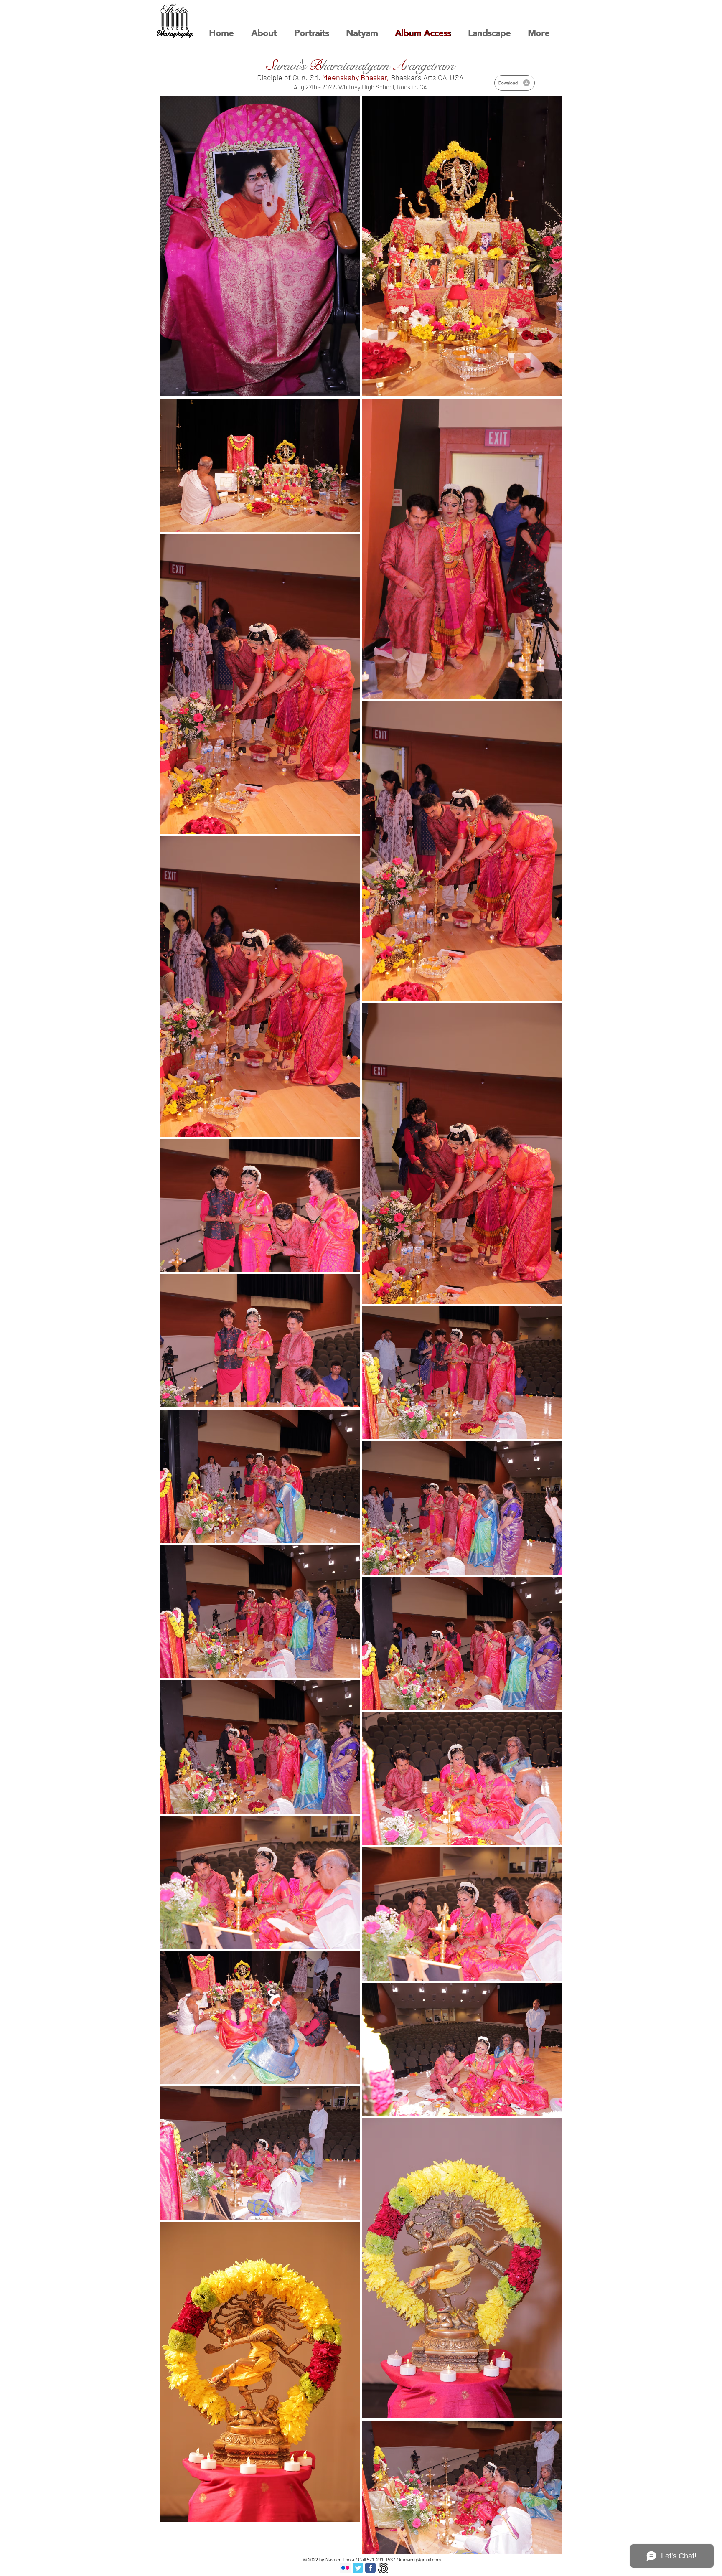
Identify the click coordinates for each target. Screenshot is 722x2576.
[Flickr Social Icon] (345, 2568)
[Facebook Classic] (370, 2568)
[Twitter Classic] (358, 2568)
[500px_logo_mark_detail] (383, 2568)
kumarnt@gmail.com (420, 2560)
